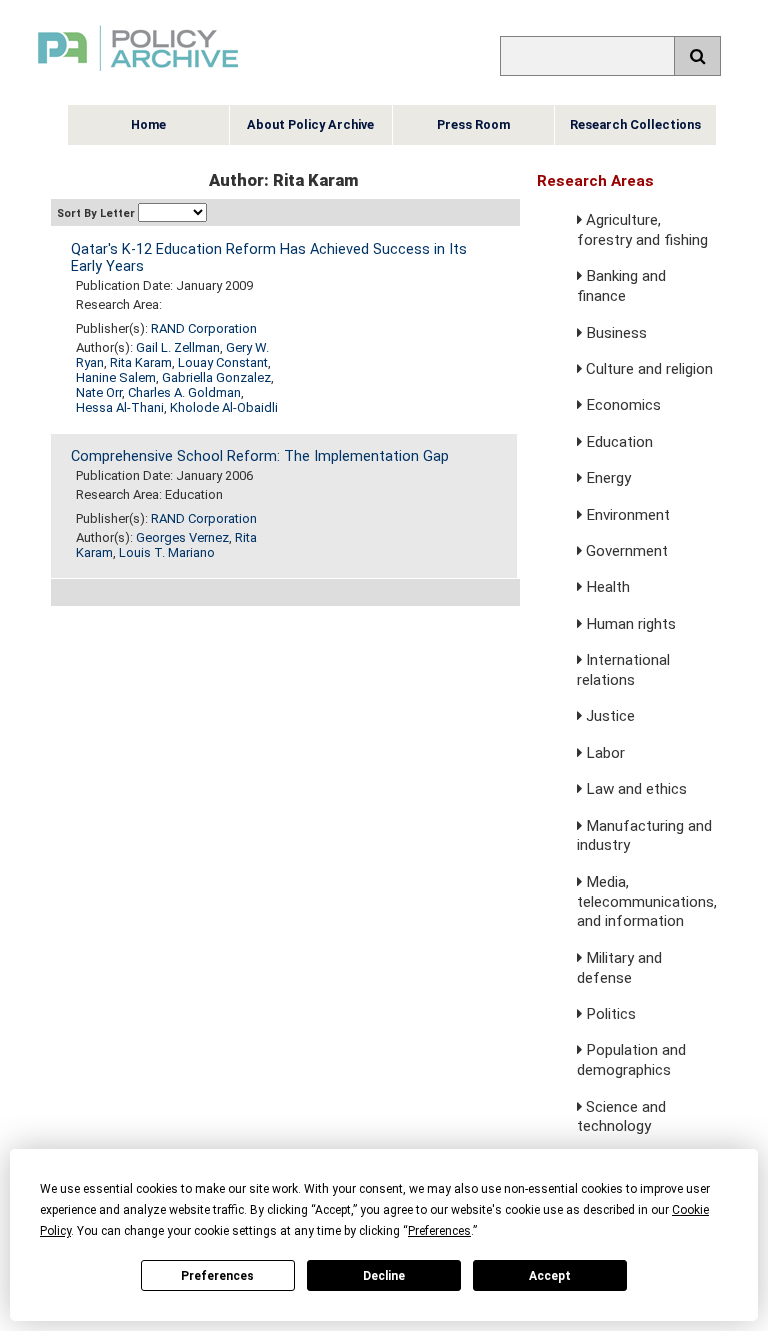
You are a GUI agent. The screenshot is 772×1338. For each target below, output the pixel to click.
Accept (550, 1276)
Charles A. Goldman (184, 392)
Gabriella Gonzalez (216, 377)
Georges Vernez (182, 537)
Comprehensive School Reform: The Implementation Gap (260, 456)
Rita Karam (141, 362)
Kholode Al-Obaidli (224, 407)
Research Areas (595, 181)
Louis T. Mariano (167, 552)
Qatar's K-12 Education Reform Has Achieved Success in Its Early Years (269, 258)
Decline (384, 1276)
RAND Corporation (204, 328)
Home (148, 124)
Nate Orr (99, 392)
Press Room (473, 124)
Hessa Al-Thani (120, 407)
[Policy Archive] (138, 73)
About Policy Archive (310, 124)
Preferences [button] (439, 1231)
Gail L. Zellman (178, 347)
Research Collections (635, 124)
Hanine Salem (116, 377)
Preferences (217, 1276)
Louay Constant (223, 362)
